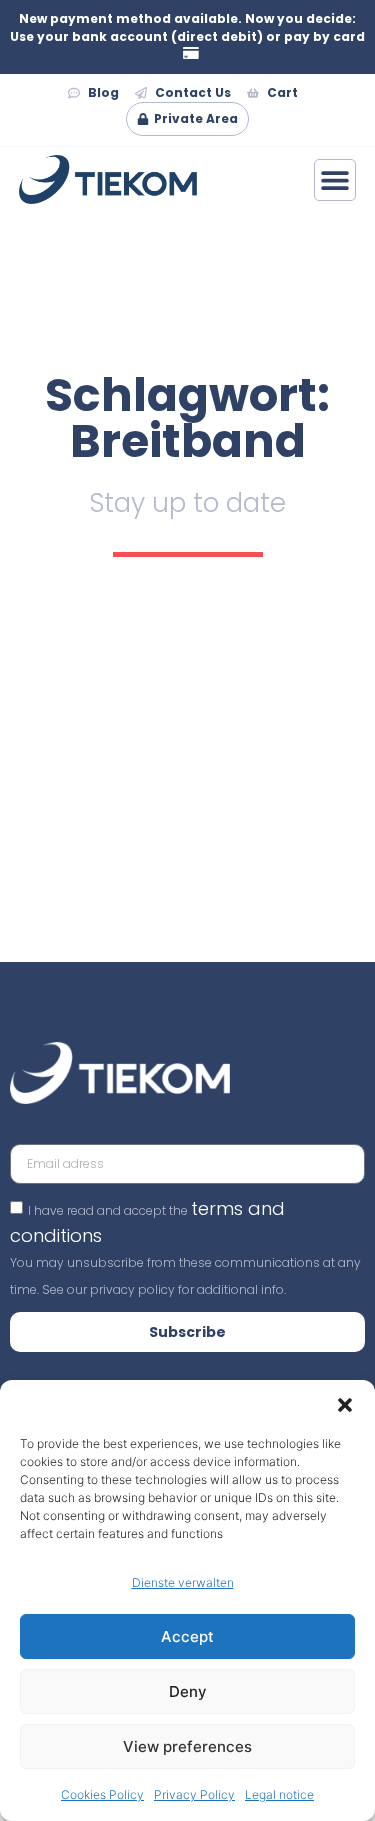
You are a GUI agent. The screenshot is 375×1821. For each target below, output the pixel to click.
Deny (188, 1691)
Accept (187, 1636)
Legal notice (279, 1794)
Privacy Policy (194, 1794)
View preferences (187, 1746)
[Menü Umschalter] (335, 180)
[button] (345, 1405)
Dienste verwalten (183, 1582)
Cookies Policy (102, 1794)
